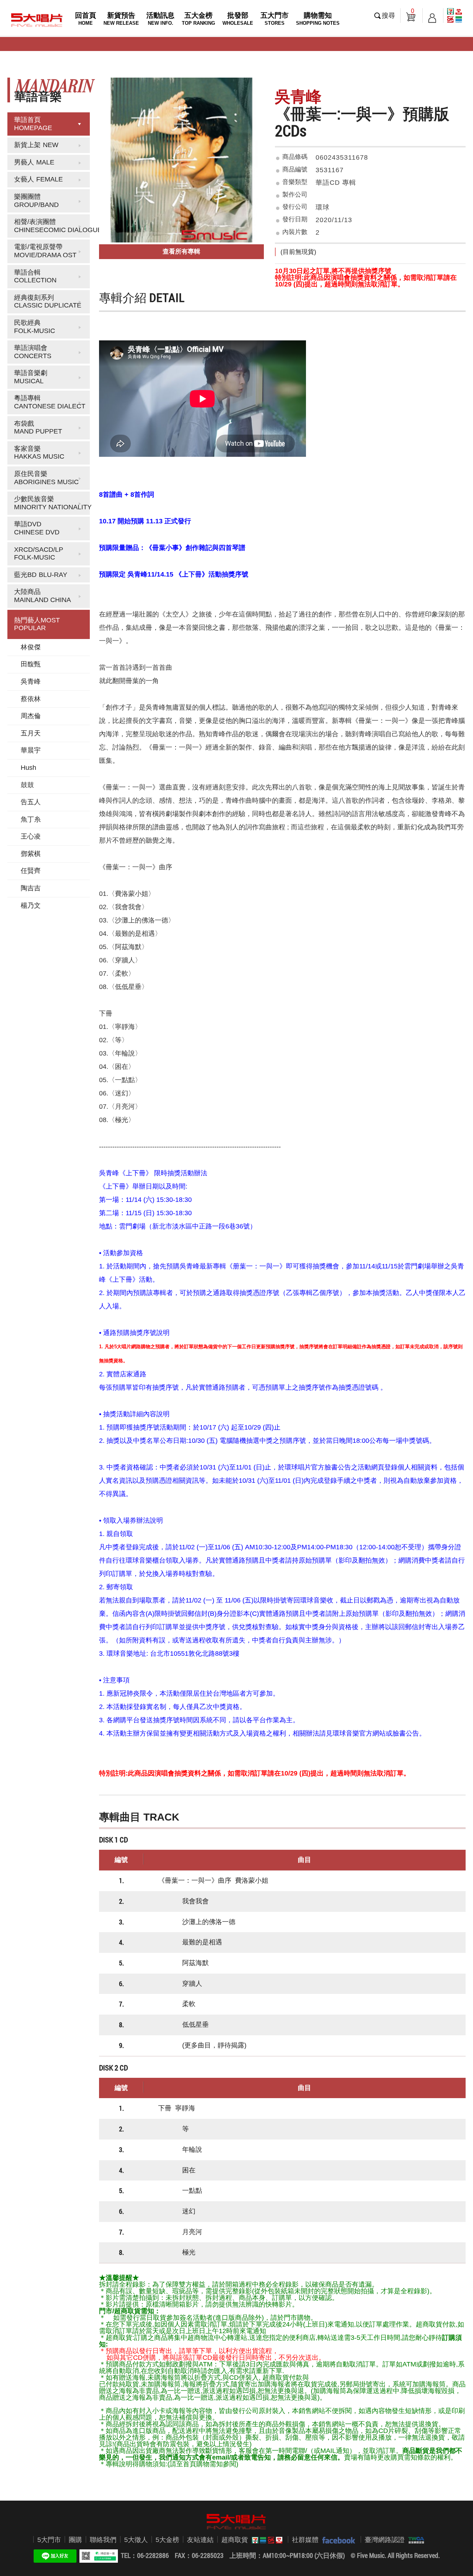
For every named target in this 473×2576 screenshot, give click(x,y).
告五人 (31, 802)
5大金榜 (167, 2540)
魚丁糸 (31, 819)
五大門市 (275, 19)
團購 (75, 2540)
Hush (28, 768)
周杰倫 (31, 716)
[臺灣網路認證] (414, 2540)
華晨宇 (31, 750)
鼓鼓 (27, 785)
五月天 (31, 733)
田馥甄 (31, 664)
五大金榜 (198, 19)
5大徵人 (136, 2540)
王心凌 (31, 836)
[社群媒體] (337, 2540)
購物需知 (318, 19)
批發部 (238, 19)
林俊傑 (31, 647)
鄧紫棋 (31, 854)
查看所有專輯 (181, 252)
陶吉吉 (31, 888)
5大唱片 (37, 20)
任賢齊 (31, 871)
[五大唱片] (236, 2522)
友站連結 (200, 2540)
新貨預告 (121, 19)
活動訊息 (160, 19)
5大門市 (49, 2540)
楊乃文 (31, 905)
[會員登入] (432, 16)
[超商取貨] (265, 2540)
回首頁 (86, 19)
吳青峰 (31, 682)
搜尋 (388, 16)
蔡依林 (31, 699)
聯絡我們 (103, 2540)
